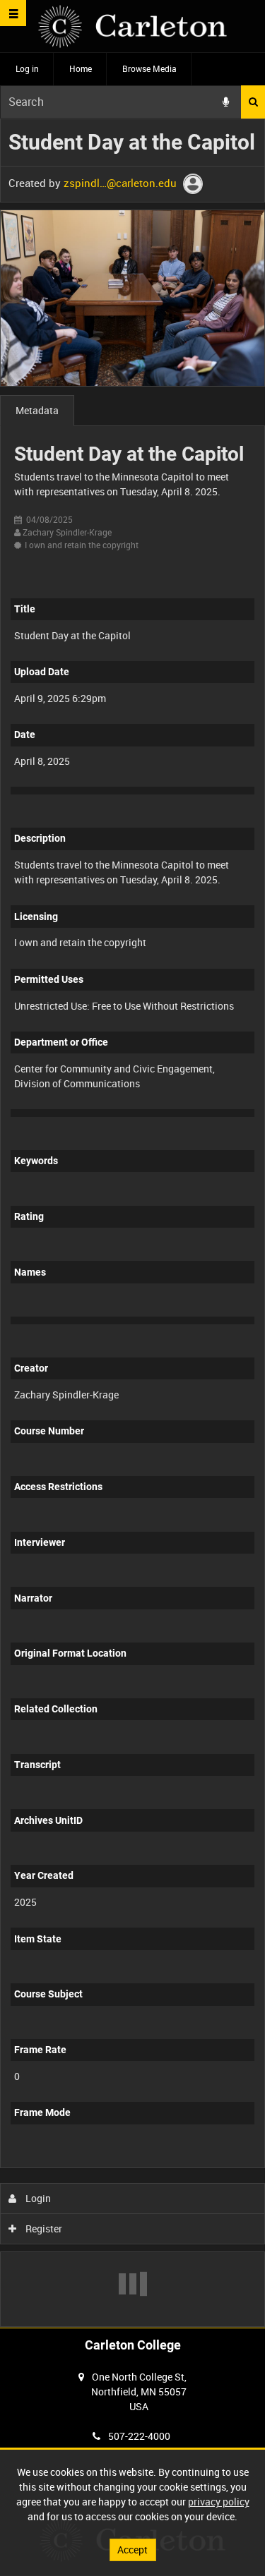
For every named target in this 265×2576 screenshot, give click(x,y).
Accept (132, 2550)
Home (81, 68)
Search (253, 102)
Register (43, 2229)
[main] (132, 1223)
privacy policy (219, 2502)
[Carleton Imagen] (132, 26)
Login (37, 2198)
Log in (27, 68)
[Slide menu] (13, 13)
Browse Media (149, 68)
